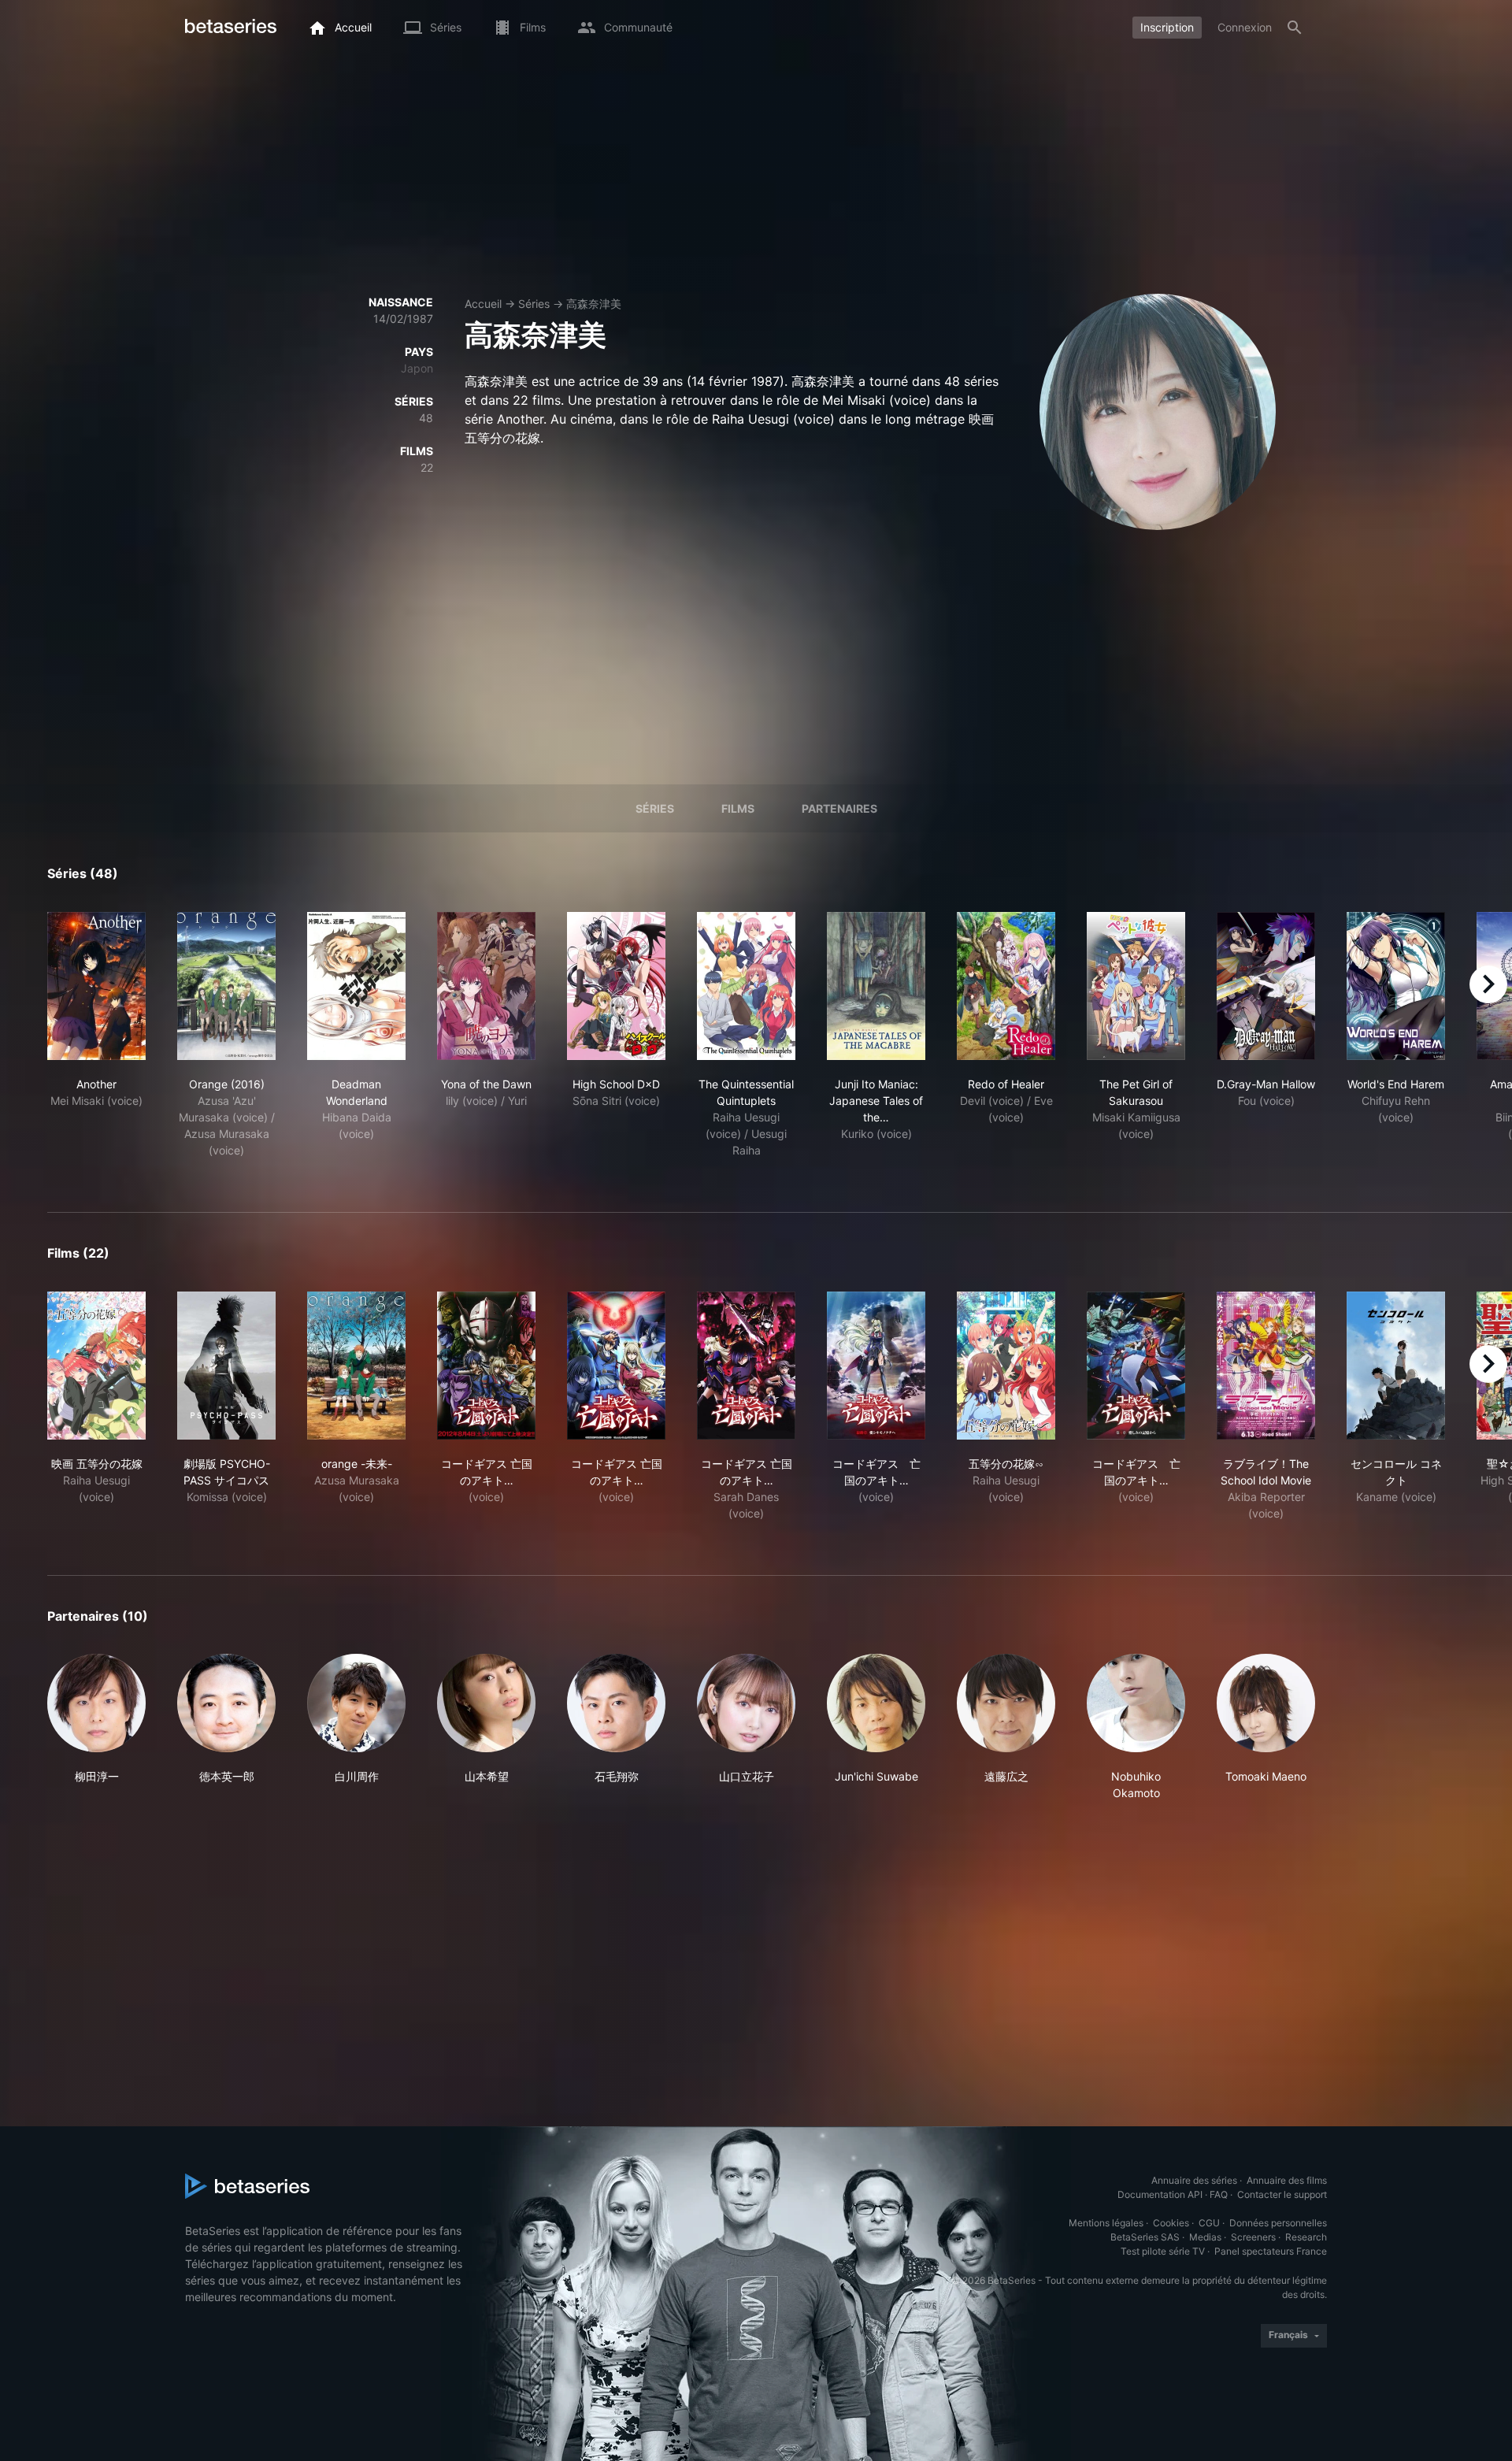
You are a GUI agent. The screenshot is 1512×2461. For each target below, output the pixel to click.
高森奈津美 (594, 304)
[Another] (96, 986)
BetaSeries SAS (1145, 2237)
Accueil (483, 304)
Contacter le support (1282, 2194)
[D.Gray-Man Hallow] (1266, 986)
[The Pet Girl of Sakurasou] (1136, 986)
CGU (1209, 2223)
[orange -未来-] (356, 1366)
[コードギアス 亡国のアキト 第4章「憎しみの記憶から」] (1136, 1366)
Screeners (1253, 2237)
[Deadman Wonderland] (356, 986)
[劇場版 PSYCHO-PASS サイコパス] (226, 1366)
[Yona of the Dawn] (486, 986)
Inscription (1167, 27)
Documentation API (1160, 2194)
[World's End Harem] (1396, 986)
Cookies (1171, 2223)
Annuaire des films (1287, 2180)
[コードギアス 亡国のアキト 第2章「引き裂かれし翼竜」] (746, 1366)
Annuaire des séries (1194, 2180)
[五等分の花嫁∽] (1006, 1366)
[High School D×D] (616, 986)
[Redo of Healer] (1006, 986)
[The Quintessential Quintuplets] (746, 986)
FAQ (1219, 2194)
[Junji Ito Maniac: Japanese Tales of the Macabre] (876, 986)
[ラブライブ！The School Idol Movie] (1266, 1366)
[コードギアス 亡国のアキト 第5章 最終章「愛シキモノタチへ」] (876, 1366)
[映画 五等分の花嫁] (96, 1366)
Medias (1205, 2237)
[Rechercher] (1295, 28)
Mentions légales (1106, 2223)
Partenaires (839, 808)
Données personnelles (1278, 2223)
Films (738, 808)
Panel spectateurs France (1271, 2251)
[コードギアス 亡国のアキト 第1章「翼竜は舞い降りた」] (486, 1366)
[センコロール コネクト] (1396, 1366)
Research (1306, 2237)
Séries (534, 304)
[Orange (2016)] (226, 986)
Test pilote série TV (1163, 2251)
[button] (96, 1727)
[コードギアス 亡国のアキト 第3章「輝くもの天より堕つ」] (616, 1366)
